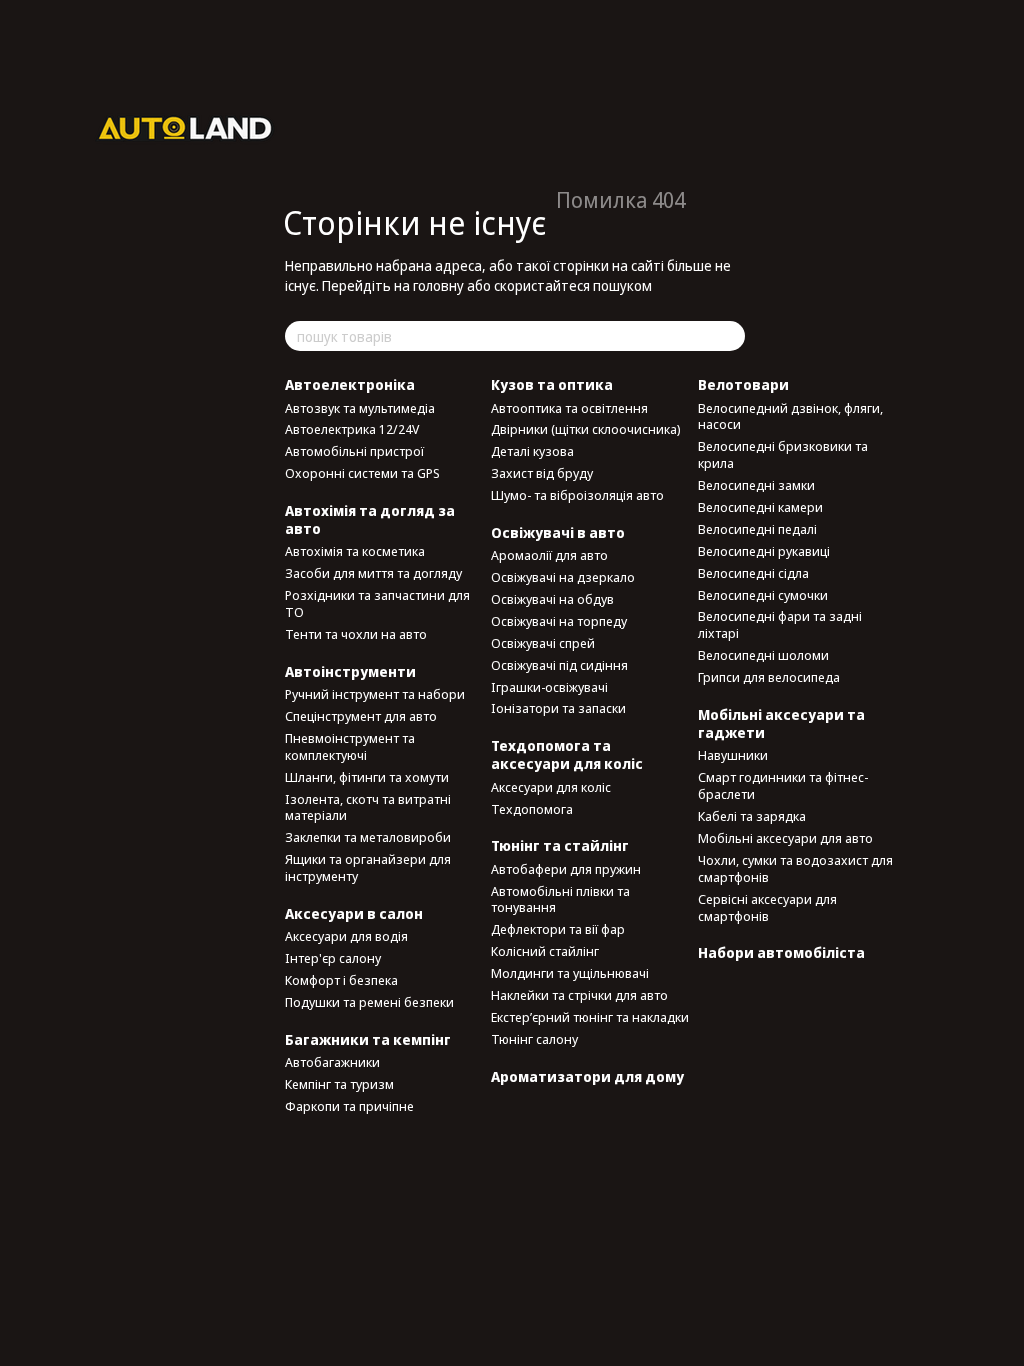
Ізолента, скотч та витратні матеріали (368, 807)
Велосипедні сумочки (763, 595)
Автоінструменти (350, 671)
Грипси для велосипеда (769, 677)
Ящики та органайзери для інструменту (368, 867)
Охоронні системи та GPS (362, 473)
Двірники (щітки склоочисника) (586, 429)
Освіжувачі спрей (543, 643)
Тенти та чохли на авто (356, 634)
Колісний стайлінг (545, 951)
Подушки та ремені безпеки (369, 1002)
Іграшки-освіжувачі (549, 687)
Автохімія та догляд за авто (370, 519)
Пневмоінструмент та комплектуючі (350, 746)
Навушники (733, 755)
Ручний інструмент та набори (375, 694)
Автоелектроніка (350, 384)
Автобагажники (332, 1062)
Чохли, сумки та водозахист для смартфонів (795, 868)
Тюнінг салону (534, 1039)
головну (438, 285)
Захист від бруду (542, 473)
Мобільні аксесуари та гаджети (781, 723)
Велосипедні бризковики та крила (783, 454)
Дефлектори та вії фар (558, 929)
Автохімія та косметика (355, 551)
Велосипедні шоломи (763, 655)
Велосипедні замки (756, 485)
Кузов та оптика (552, 384)
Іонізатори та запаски (558, 708)
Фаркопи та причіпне (349, 1106)
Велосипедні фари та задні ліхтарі (780, 624)
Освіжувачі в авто (558, 532)
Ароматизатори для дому (587, 1076)
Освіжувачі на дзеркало (563, 577)
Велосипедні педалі (757, 529)
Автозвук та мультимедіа (360, 408)
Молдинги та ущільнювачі (570, 973)
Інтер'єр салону (333, 958)
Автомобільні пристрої (354, 451)
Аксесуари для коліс (551, 787)
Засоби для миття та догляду (373, 573)
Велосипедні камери (760, 507)
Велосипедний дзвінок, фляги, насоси (790, 416)
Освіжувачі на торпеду (559, 621)
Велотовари (743, 384)
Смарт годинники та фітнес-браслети (783, 785)
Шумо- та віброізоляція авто (577, 495)
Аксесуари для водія (346, 936)
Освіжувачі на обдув (552, 599)
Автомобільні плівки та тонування (560, 899)
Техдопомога (532, 809)
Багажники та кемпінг (368, 1039)
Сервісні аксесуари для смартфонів (767, 907)
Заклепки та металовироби (368, 837)
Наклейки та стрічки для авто (579, 995)
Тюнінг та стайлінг (560, 845)
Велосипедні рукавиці (764, 551)
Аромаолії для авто (549, 555)
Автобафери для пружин (566, 869)
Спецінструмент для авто (361, 716)
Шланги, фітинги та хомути (367, 777)
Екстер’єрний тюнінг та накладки (590, 1017)
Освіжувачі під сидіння (559, 665)
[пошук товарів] (729, 336)
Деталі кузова (532, 451)
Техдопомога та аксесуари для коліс (567, 754)
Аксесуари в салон (354, 913)
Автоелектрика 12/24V (352, 429)
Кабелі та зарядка (752, 816)
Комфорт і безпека (341, 980)
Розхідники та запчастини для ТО (377, 603)
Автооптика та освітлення (569, 408)
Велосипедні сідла (753, 573)
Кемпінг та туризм (339, 1084)
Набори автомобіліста (781, 952)
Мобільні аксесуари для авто (785, 838)
